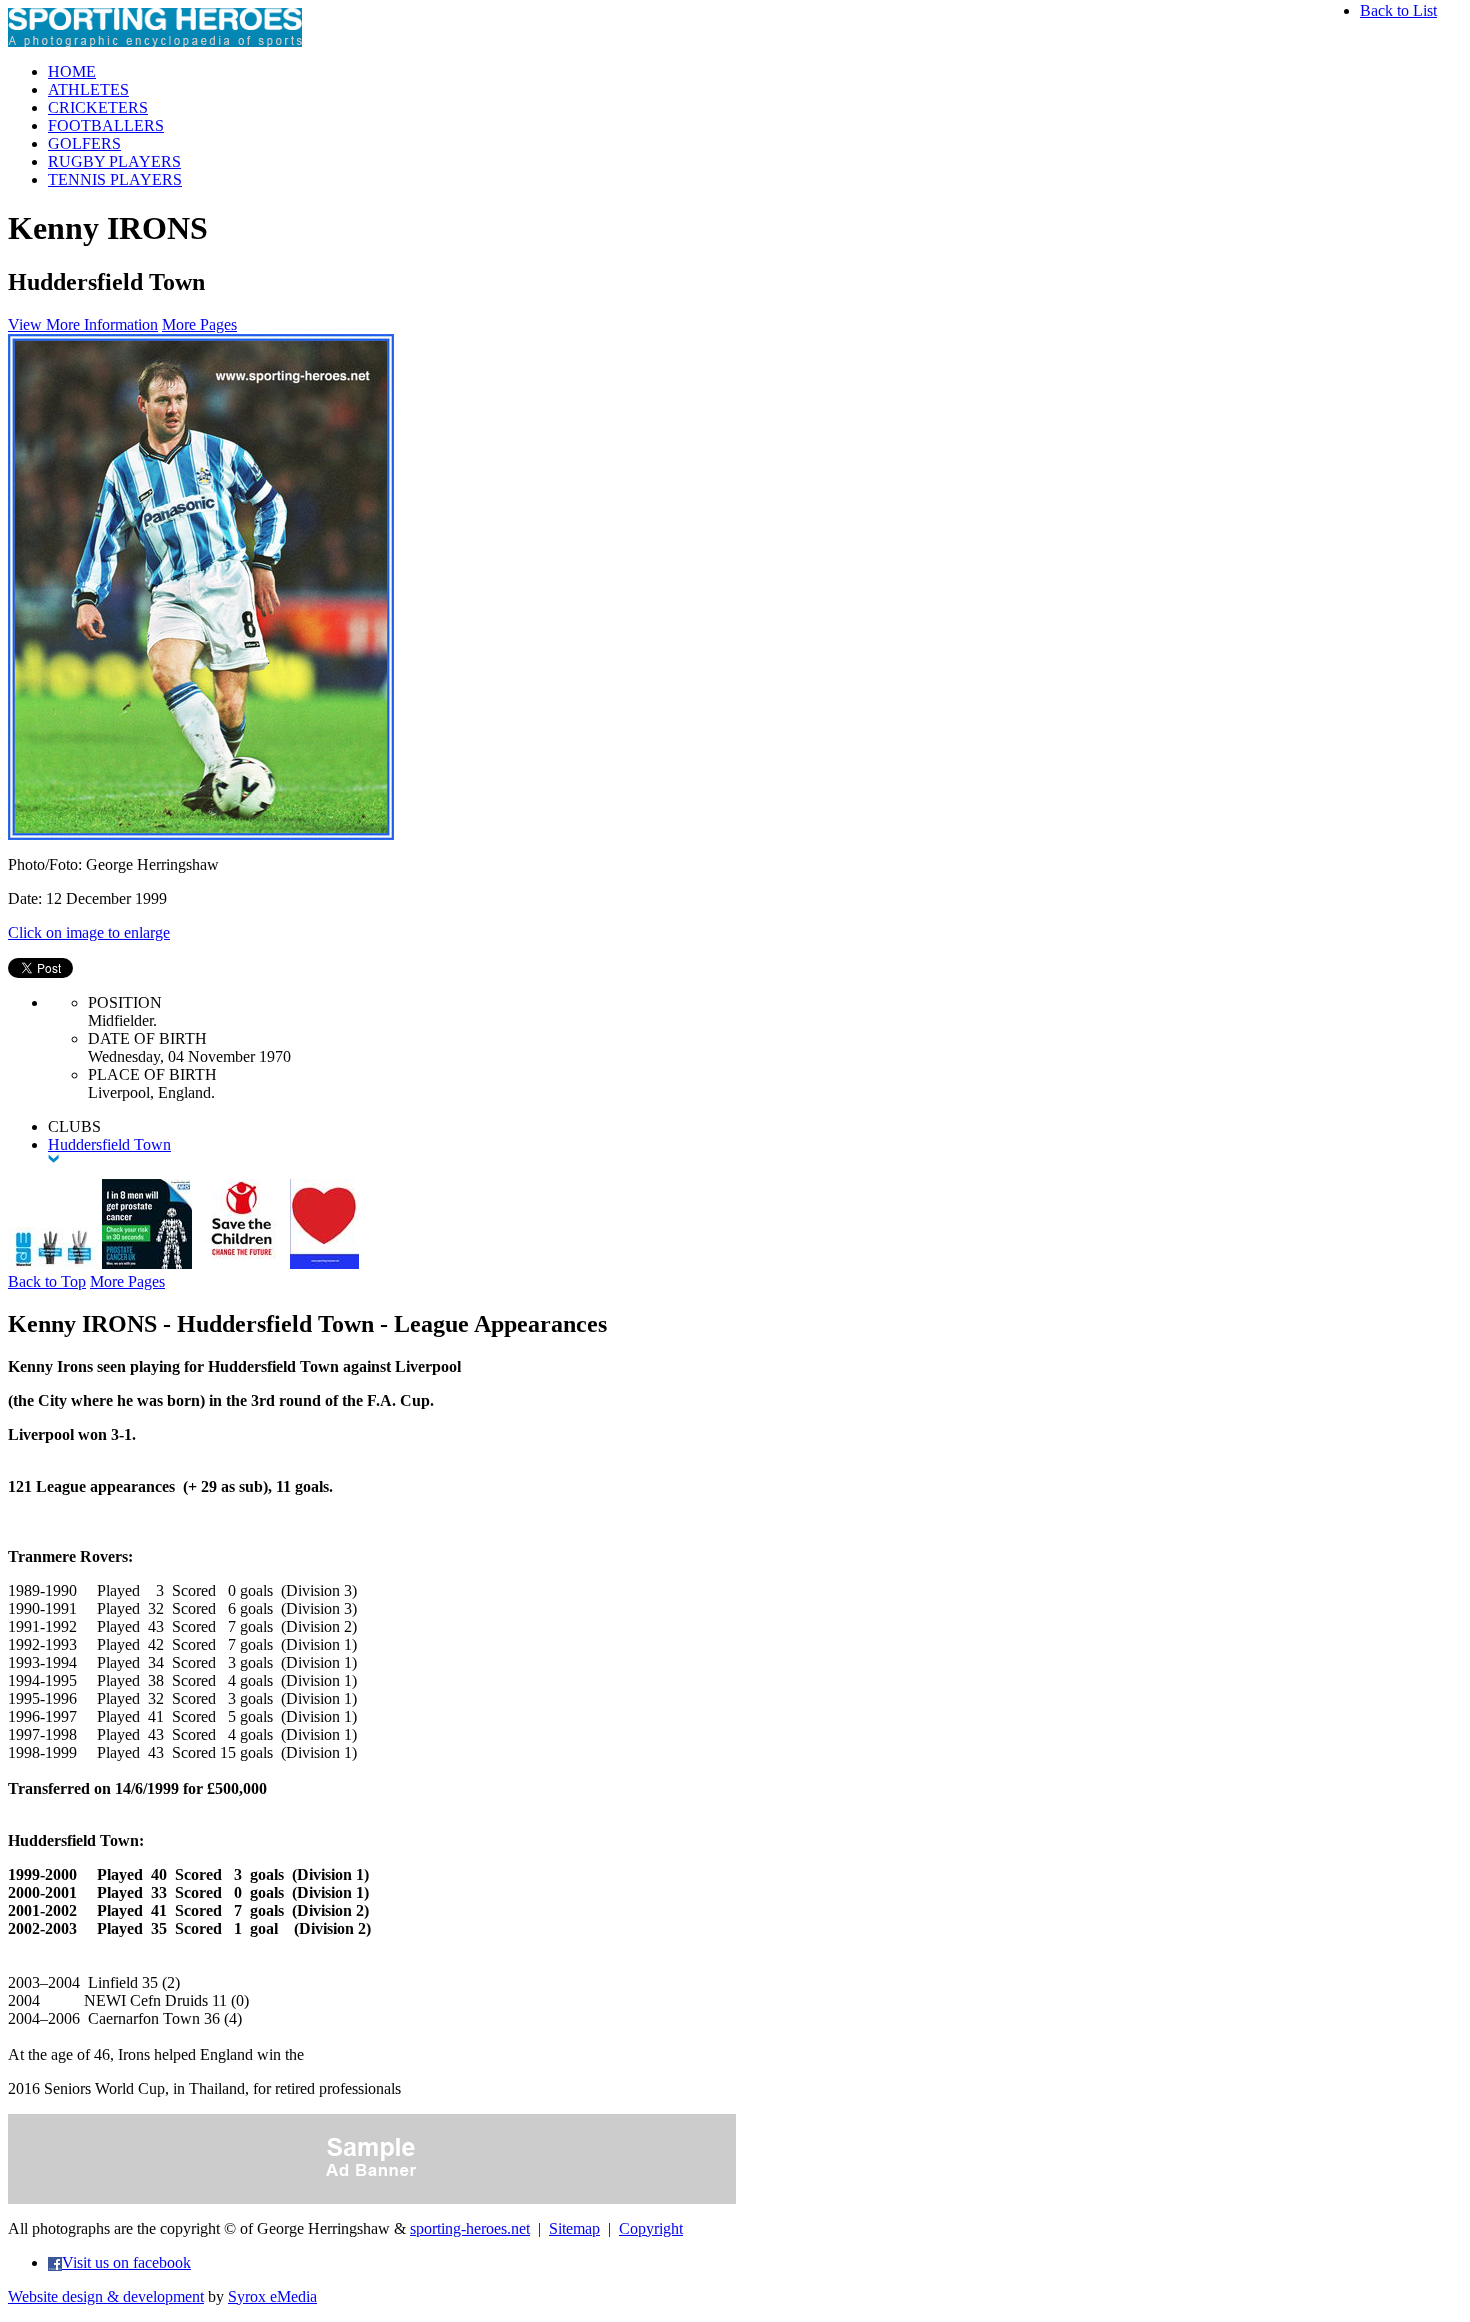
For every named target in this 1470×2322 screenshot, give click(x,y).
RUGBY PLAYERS (114, 161)
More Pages (199, 324)
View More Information (83, 324)
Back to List (1398, 10)
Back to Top (47, 1281)
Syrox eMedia (272, 2296)
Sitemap (574, 2228)
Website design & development (106, 2296)
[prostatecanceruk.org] (147, 1263)
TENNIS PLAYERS (115, 179)
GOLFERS (84, 143)
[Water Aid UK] (53, 1263)
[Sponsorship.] (324, 1263)
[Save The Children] (241, 1263)
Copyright (651, 2228)
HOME (72, 71)
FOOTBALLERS (106, 125)
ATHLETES (88, 89)
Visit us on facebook (126, 2262)
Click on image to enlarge (89, 932)
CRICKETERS (98, 107)
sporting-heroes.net (470, 2228)
